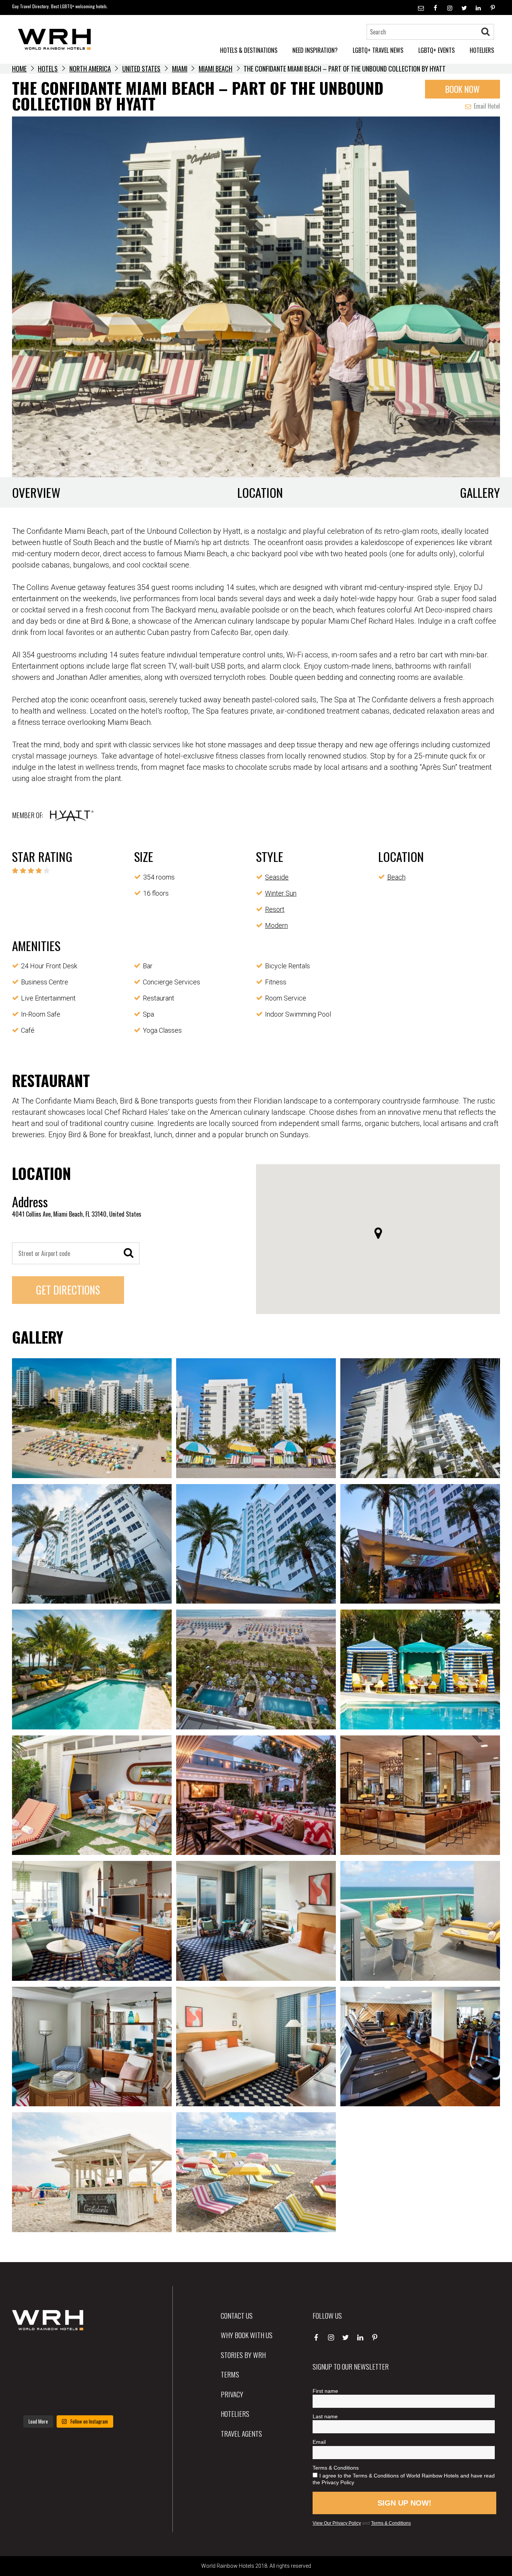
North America (90, 69)
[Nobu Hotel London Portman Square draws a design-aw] (107, 2376)
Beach (396, 877)
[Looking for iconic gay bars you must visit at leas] (68, 2376)
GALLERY (480, 492)
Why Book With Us (247, 2335)
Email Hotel (486, 106)
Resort (275, 909)
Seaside (277, 877)
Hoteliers (235, 2413)
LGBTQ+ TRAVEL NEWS (378, 50)
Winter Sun (281, 893)
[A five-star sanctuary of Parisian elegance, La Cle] (29, 2376)
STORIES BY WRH (243, 2355)
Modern (276, 925)
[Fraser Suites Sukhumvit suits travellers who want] (29, 2352)
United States (141, 69)
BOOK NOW (463, 89)
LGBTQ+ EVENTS (436, 50)
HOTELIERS (482, 50)
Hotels (48, 69)
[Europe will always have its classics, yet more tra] (107, 2399)
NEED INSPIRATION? (315, 50)
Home (19, 69)
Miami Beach (216, 69)
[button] (378, 1233)
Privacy (232, 2394)
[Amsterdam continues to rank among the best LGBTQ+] (107, 2352)
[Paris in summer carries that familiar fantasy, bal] (29, 2399)
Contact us (237, 2315)
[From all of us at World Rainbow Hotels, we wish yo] (68, 2399)
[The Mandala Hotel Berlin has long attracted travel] (68, 2352)
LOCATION (260, 492)
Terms (230, 2374)
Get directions (68, 1290)
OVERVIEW (36, 492)
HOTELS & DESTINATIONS (249, 50)
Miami (180, 69)
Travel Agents (241, 2433)
